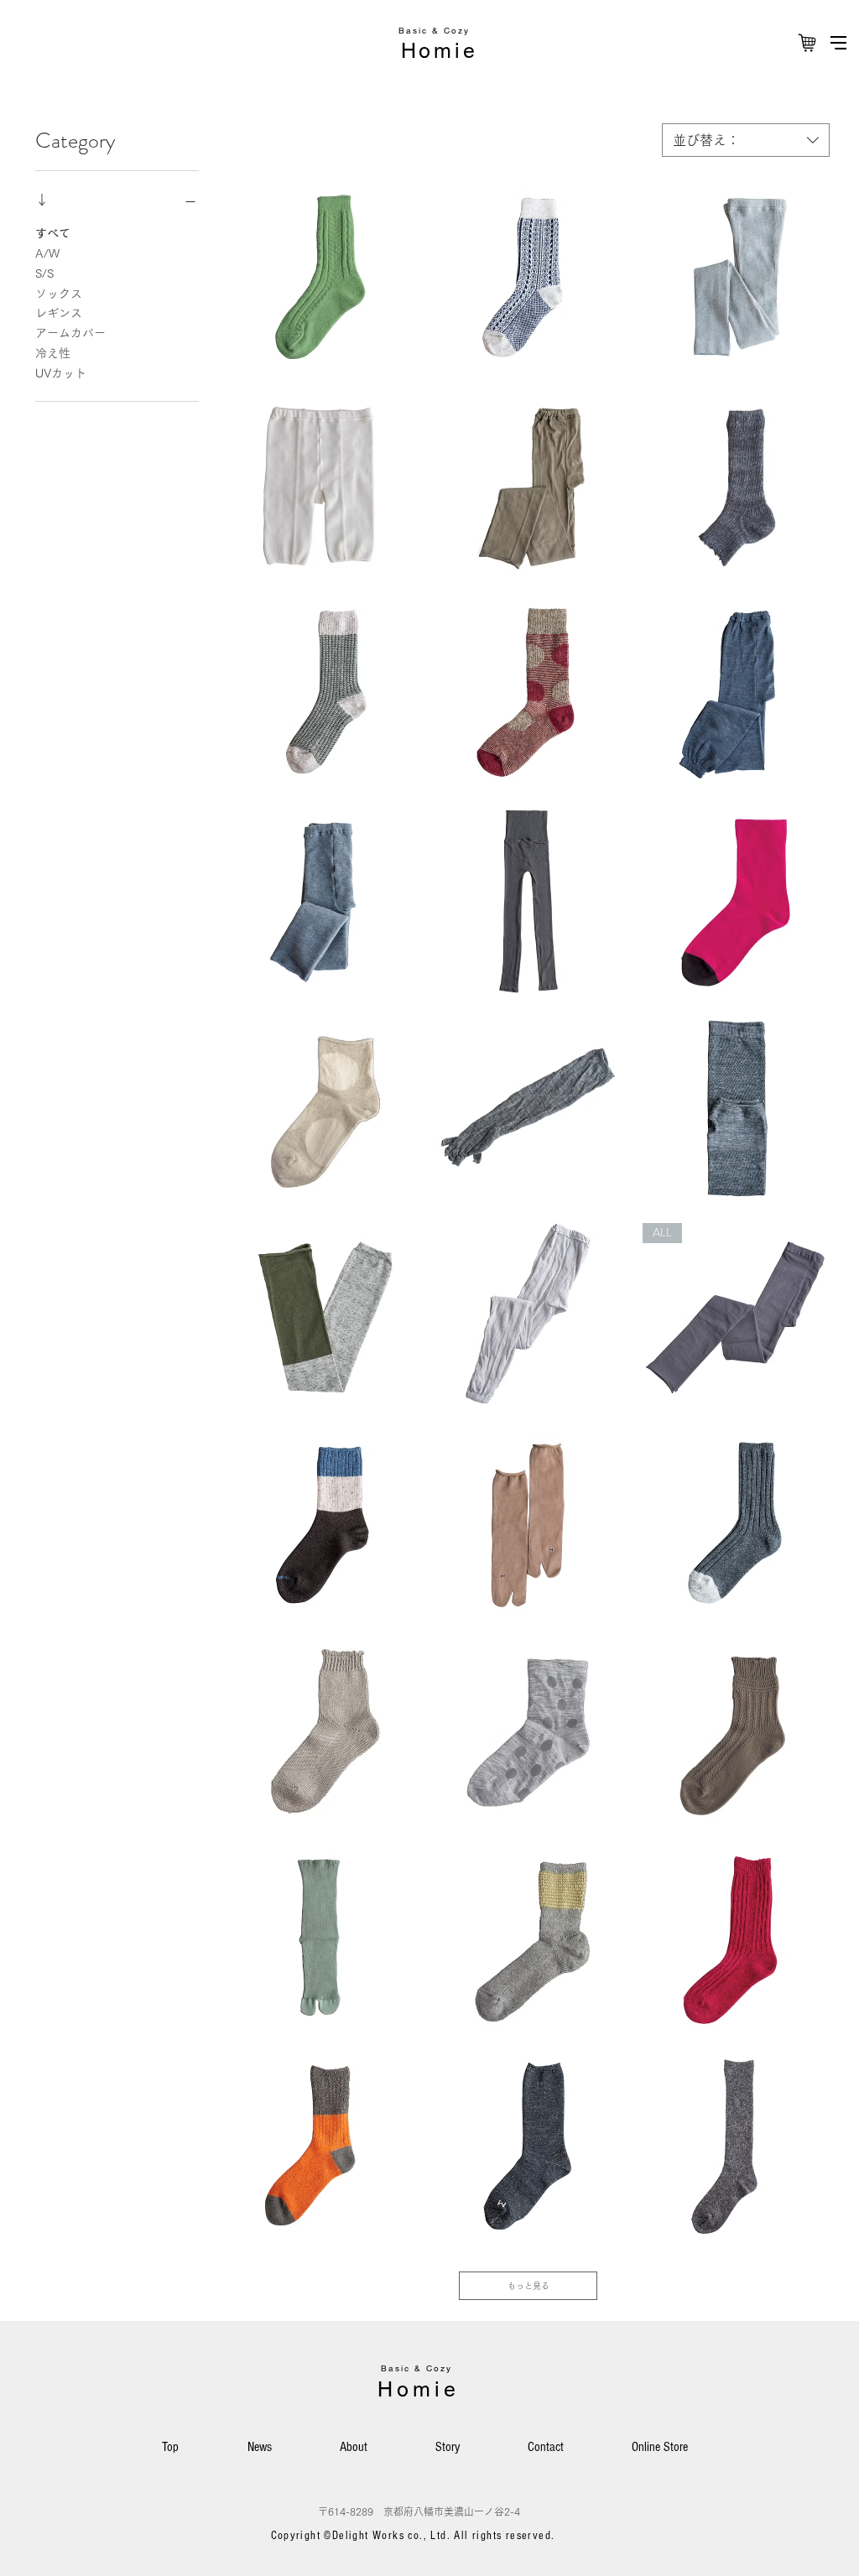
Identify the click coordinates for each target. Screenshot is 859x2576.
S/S (44, 273)
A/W (47, 253)
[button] (838, 43)
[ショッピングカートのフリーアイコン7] (807, 43)
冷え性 (53, 353)
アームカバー (70, 333)
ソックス (59, 294)
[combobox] (746, 140)
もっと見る (528, 2286)
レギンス (59, 313)
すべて (53, 233)
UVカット (61, 373)
